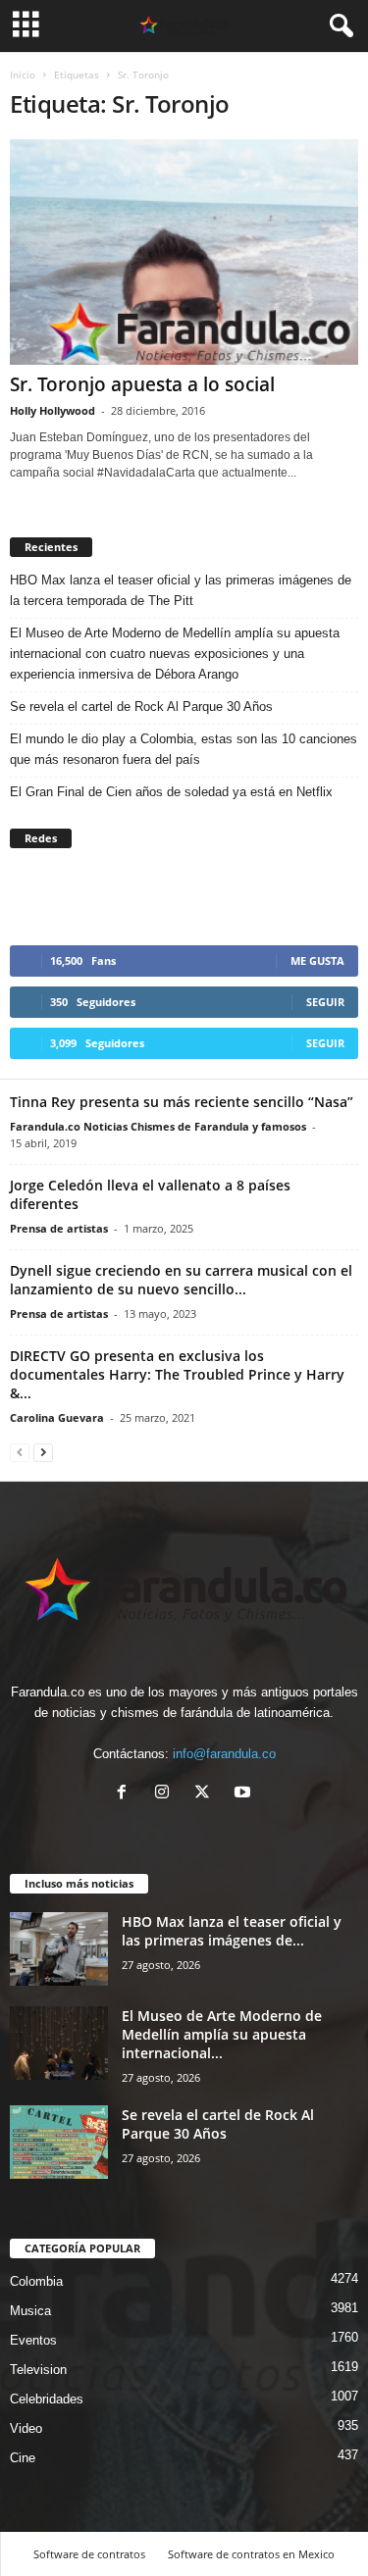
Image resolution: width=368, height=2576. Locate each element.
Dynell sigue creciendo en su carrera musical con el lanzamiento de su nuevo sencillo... (181, 1280)
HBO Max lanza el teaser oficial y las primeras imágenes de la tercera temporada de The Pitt (181, 590)
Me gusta (317, 960)
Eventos (33, 2340)
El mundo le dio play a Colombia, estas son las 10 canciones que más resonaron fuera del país (184, 749)
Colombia (36, 2281)
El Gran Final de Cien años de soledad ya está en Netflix (171, 792)
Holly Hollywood (53, 410)
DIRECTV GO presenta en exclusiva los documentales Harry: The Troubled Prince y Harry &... (177, 1374)
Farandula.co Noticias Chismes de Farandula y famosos (158, 1126)
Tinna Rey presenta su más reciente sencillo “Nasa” (182, 1102)
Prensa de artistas (59, 1228)
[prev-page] (20, 1452)
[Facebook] (126, 1794)
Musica (30, 2311)
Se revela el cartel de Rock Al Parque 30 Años (141, 707)
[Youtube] (245, 1794)
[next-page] (43, 1452)
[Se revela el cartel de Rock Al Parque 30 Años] (59, 2142)
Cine (23, 2458)
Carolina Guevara (57, 1417)
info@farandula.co (224, 1754)
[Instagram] (166, 1794)
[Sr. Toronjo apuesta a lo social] (184, 252)
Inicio (23, 75)
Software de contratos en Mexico (251, 2554)
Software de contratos (89, 2554)
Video (26, 2428)
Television (38, 2370)
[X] (207, 1794)
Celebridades (47, 2399)
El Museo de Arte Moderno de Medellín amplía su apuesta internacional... (222, 2034)
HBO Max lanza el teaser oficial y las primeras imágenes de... (232, 1931)
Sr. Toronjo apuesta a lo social (142, 384)
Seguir (325, 1002)
